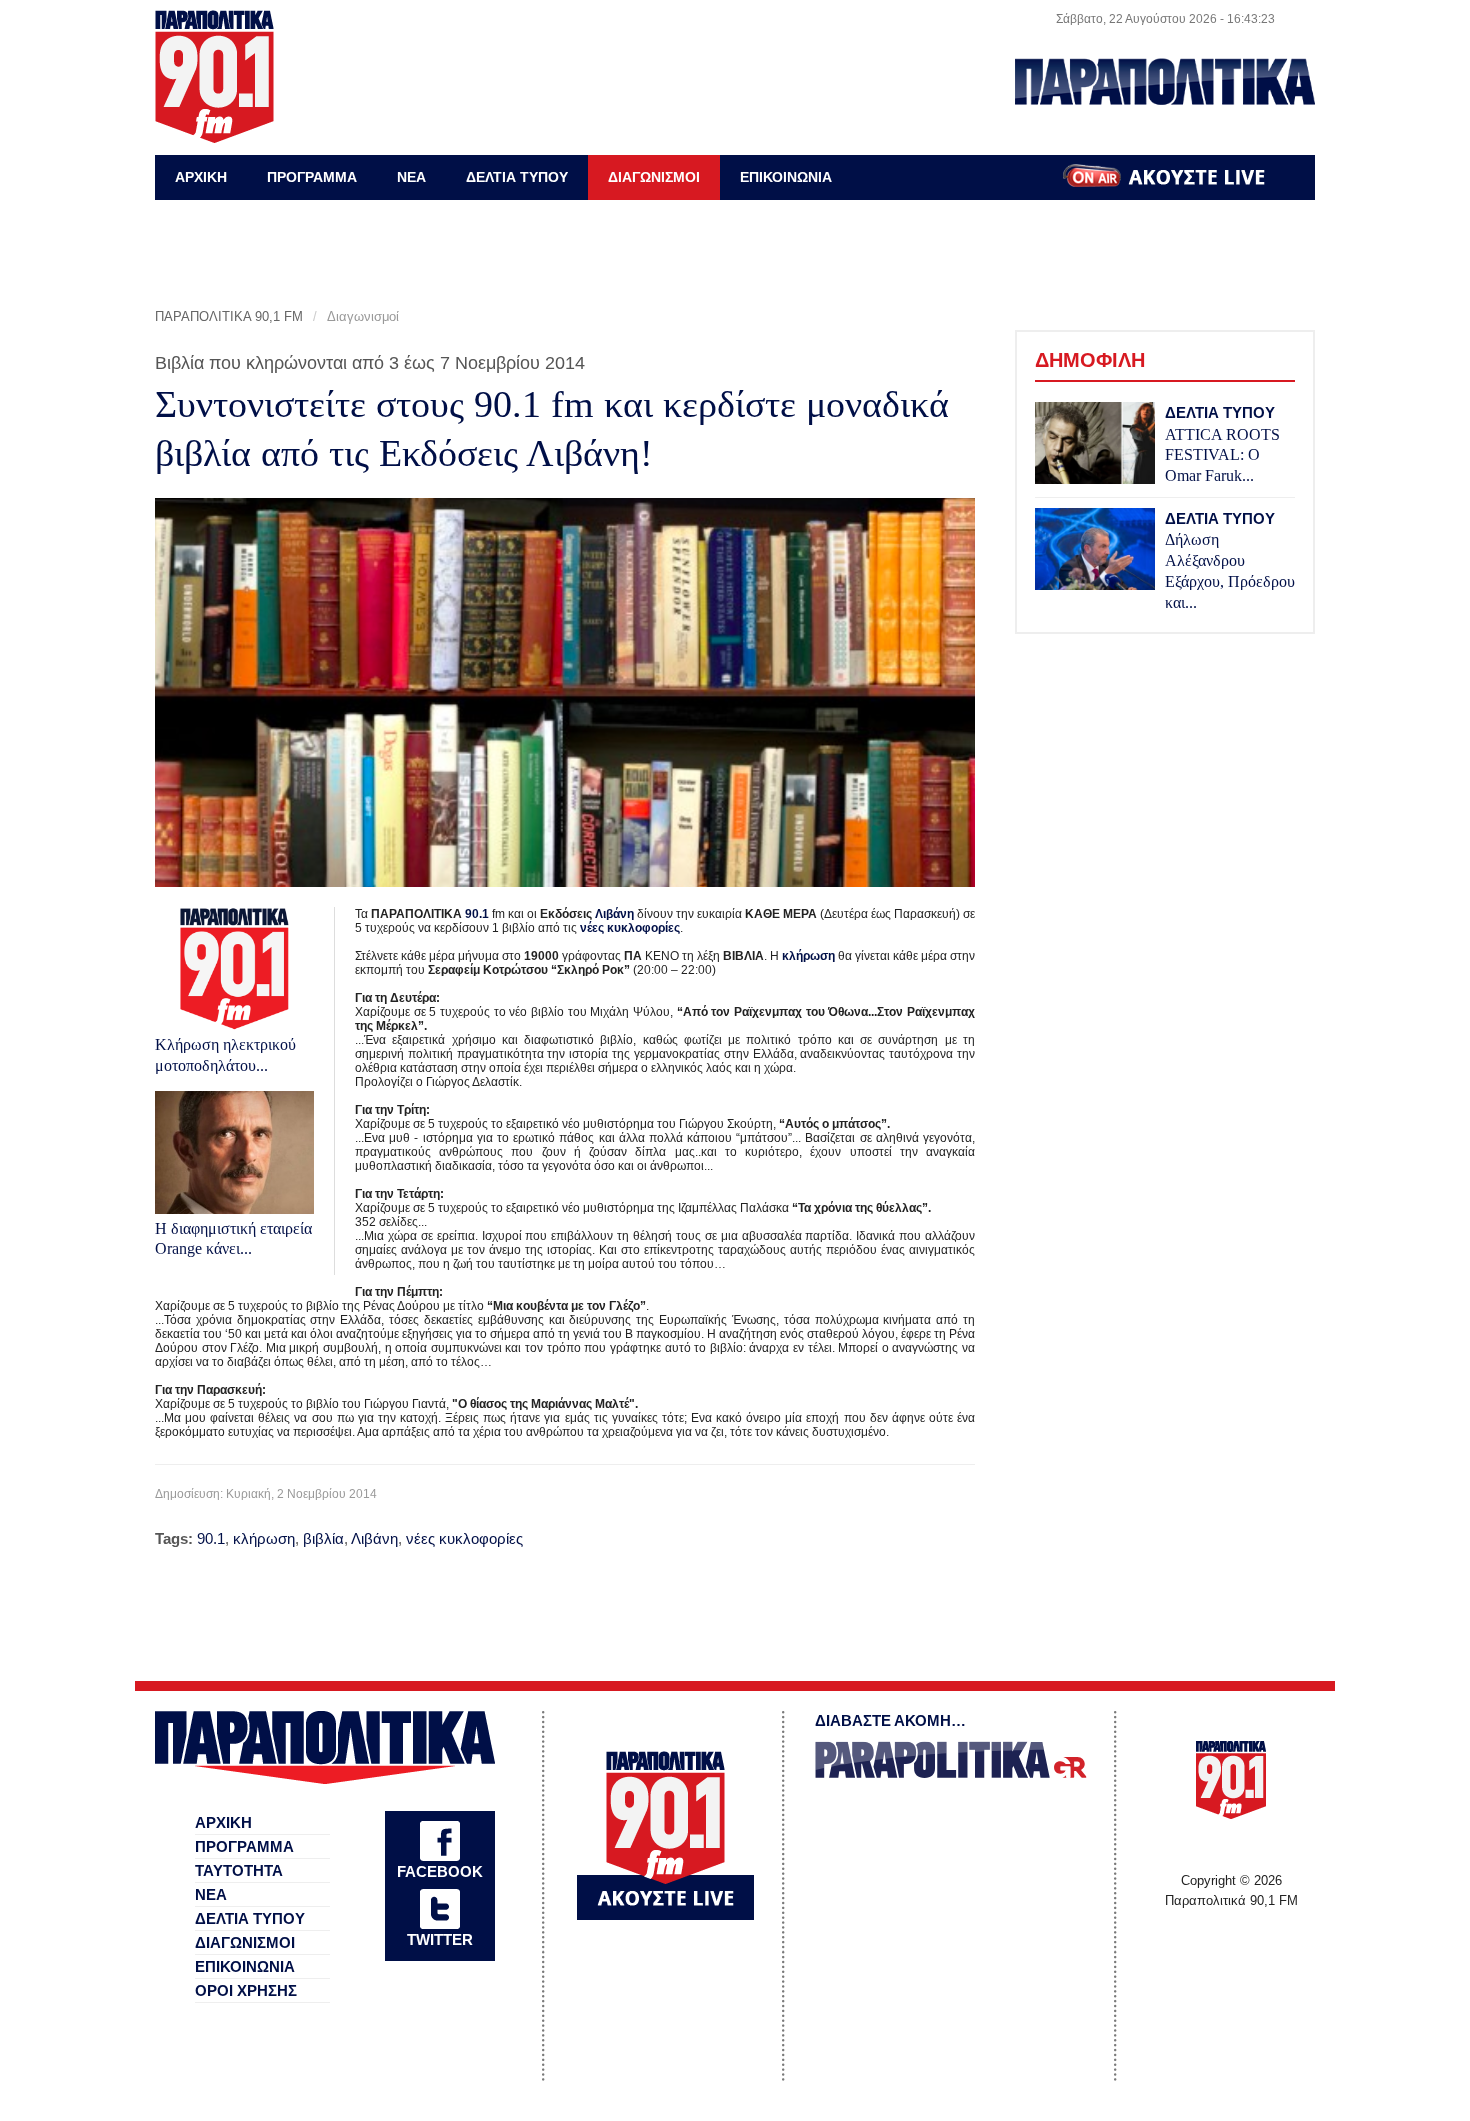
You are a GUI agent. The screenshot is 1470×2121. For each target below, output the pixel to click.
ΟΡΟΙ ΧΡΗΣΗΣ (246, 1990)
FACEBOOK (440, 1871)
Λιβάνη (614, 914)
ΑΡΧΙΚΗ (201, 177)
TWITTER (440, 1939)
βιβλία (323, 1538)
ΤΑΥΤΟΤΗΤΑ (239, 1870)
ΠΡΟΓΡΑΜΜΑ (312, 177)
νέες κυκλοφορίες (630, 928)
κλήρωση (808, 956)
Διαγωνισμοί (363, 316)
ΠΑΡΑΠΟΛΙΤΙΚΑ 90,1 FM (229, 316)
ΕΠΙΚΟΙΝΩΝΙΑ (786, 177)
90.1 (477, 914)
